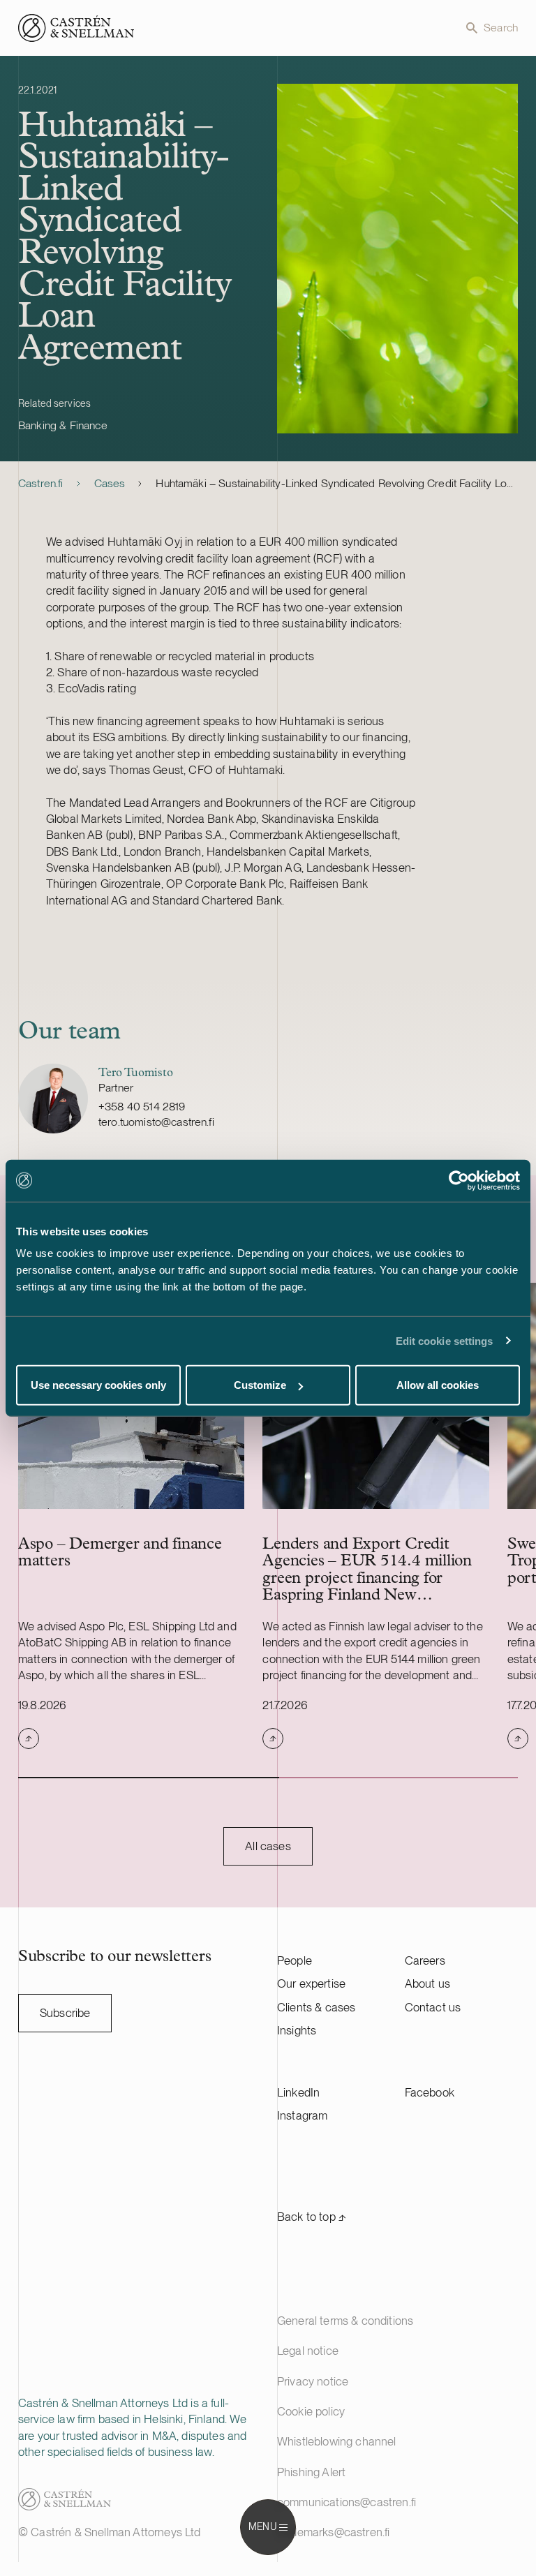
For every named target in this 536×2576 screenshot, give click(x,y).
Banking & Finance (63, 425)
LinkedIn (298, 2092)
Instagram (303, 2115)
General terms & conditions (345, 2321)
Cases (110, 483)
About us (427, 1983)
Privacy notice (313, 2381)
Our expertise (311, 1983)
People (295, 1960)
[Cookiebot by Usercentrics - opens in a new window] (459, 1180)
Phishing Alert (311, 2472)
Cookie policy (311, 2411)
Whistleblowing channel (337, 2441)
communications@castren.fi (347, 2502)
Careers (425, 1960)
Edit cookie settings (445, 1340)
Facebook (430, 2092)
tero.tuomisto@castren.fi (156, 1122)
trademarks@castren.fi (334, 2532)
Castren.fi (41, 483)
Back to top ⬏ (312, 2217)
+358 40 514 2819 (142, 1107)
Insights (297, 2030)
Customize (260, 1385)
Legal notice (308, 2351)
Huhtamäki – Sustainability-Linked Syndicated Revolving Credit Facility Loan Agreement (337, 483)
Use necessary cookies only (98, 1385)
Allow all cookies (438, 1385)
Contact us (433, 2007)
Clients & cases (317, 2007)
